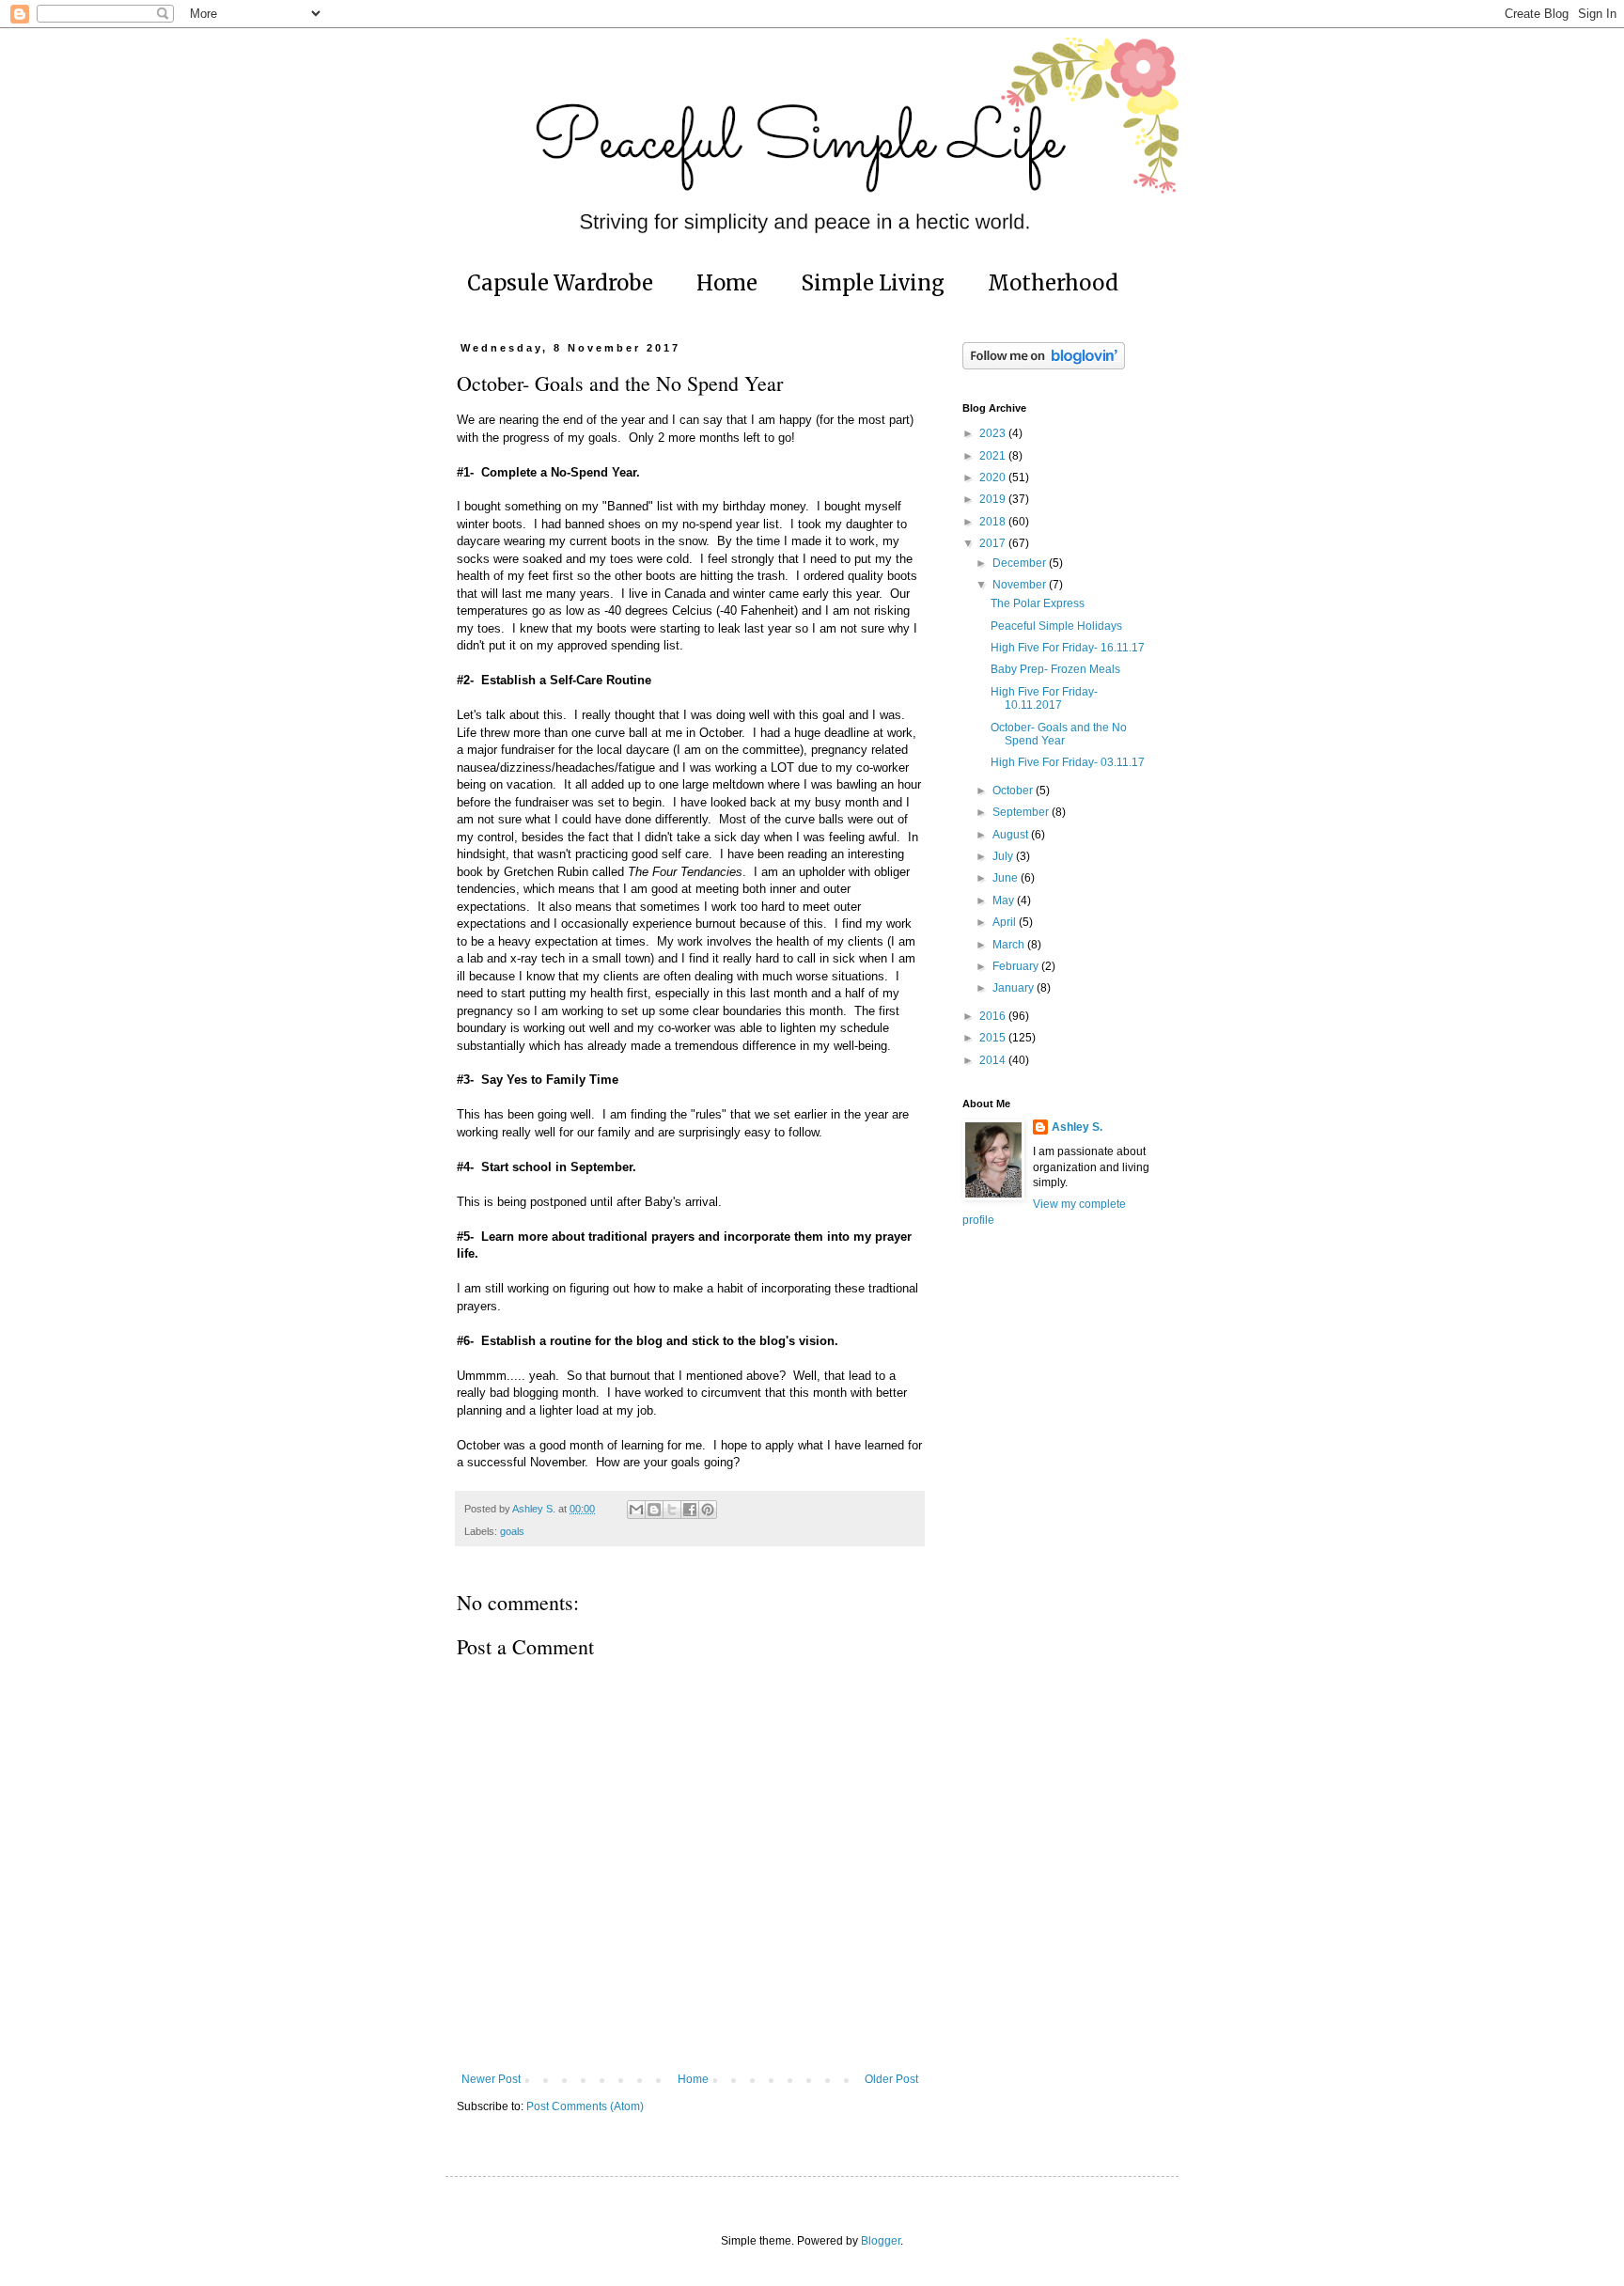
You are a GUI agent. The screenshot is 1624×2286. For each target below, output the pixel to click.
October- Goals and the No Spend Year (1059, 734)
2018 (994, 522)
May (1005, 900)
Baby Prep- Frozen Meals (1055, 669)
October (1014, 791)
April (1006, 922)
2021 (994, 456)
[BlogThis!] (654, 1510)
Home (727, 283)
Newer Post (491, 2079)
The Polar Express (1038, 603)
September (1022, 812)
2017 (994, 543)
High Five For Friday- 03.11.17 (1068, 762)
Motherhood (1053, 283)
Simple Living (873, 283)
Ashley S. (1077, 1127)
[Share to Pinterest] (708, 1510)
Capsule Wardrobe (560, 283)
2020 (994, 478)
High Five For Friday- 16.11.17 (1068, 648)
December (1021, 563)
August (1012, 835)
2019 (994, 499)
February (1017, 966)
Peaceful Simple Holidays (1056, 626)
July (1004, 856)
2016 (994, 1016)
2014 (994, 1060)
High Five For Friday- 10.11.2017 (1044, 698)
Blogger (881, 2241)
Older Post (891, 2079)
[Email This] (636, 1510)
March (1010, 945)
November (1021, 585)
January (1015, 988)
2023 (994, 433)
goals (512, 1531)
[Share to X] (672, 1510)
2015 (994, 1038)
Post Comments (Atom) (585, 2106)
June (1007, 878)
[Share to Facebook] (690, 1510)
